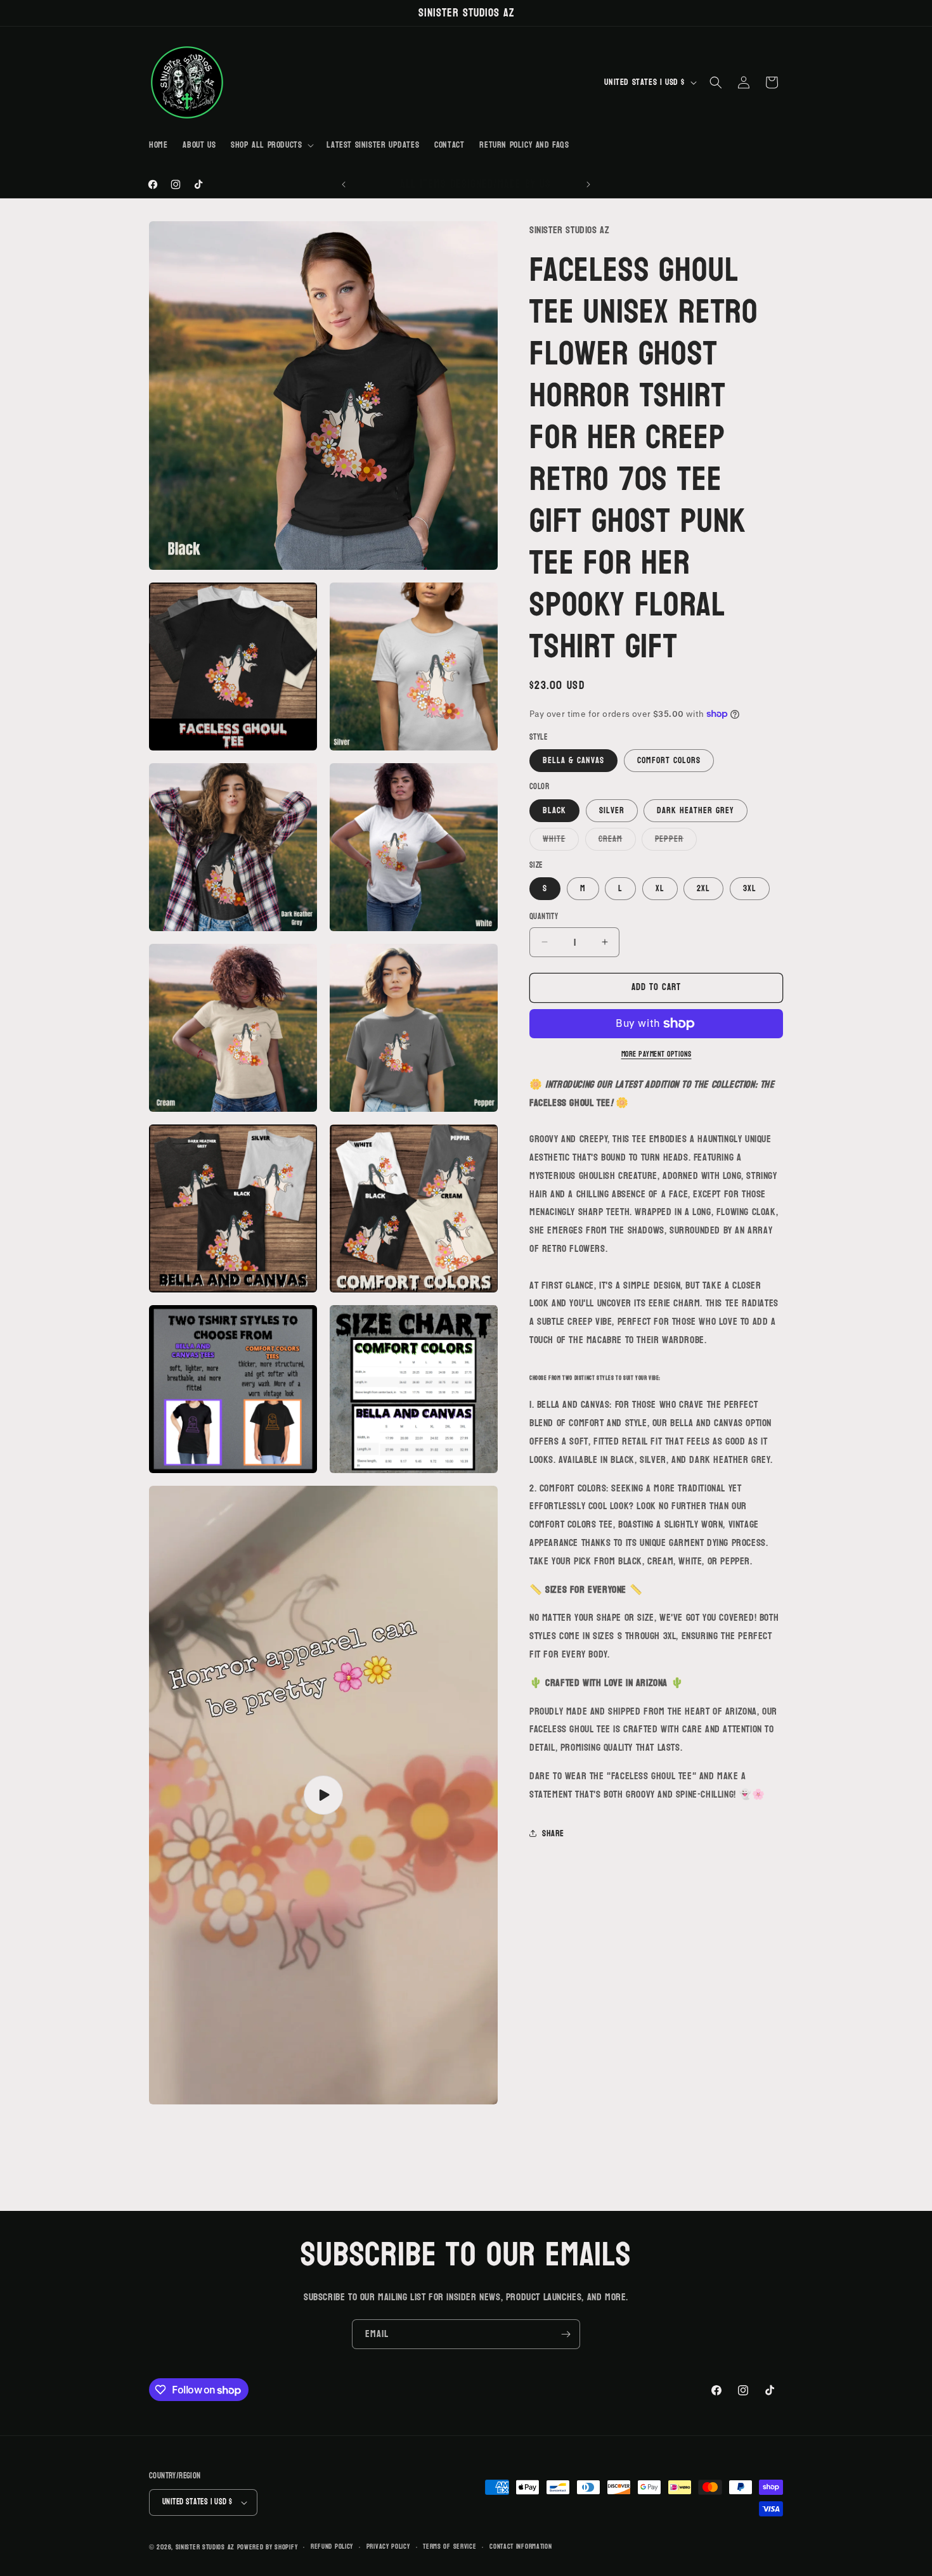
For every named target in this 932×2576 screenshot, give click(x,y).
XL (660, 888)
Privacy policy (388, 2547)
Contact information (521, 2547)
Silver (612, 810)
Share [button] (553, 1833)
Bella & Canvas (573, 760)
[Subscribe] (566, 2334)
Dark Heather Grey (696, 810)
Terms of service (450, 2547)
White (561, 840)
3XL (750, 888)
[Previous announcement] (344, 184)
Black (554, 810)
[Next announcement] (588, 184)
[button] (271, 145)
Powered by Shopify (268, 2547)
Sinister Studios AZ (205, 2547)
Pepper (676, 840)
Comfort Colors (669, 760)
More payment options (657, 1054)
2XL (703, 888)
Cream (617, 840)
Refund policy (332, 2547)
